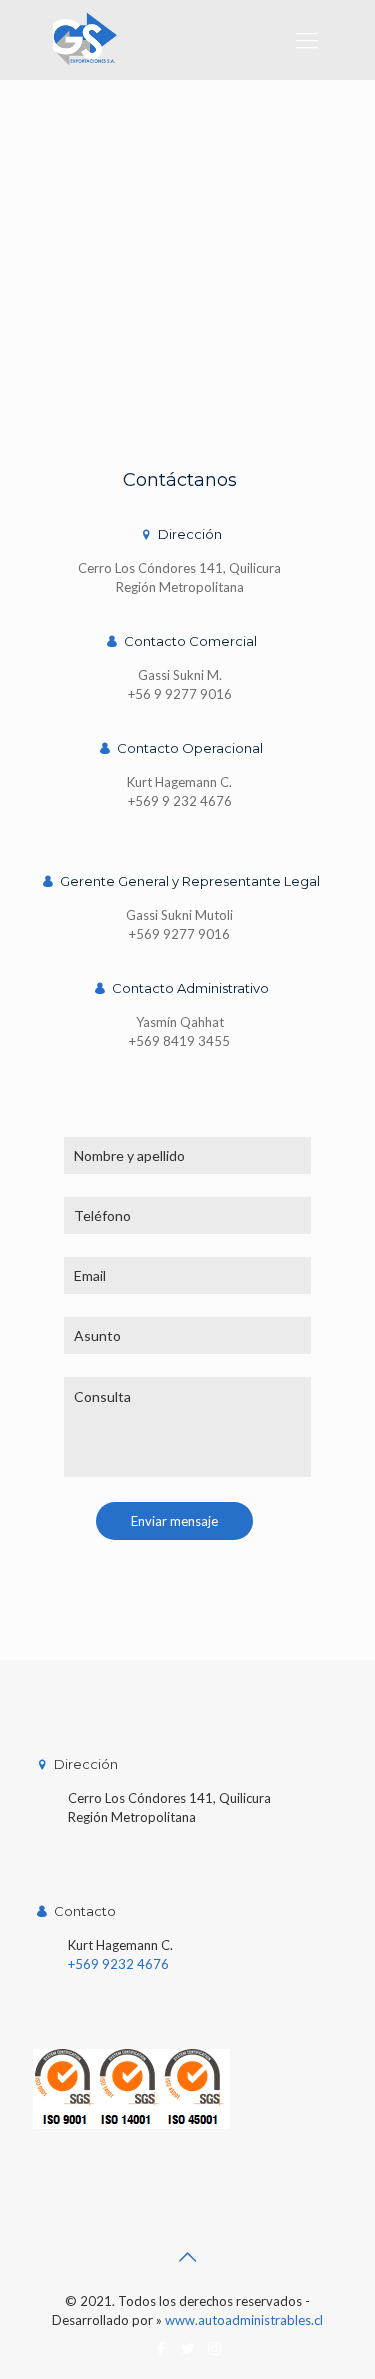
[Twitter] (187, 2348)
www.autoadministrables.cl (244, 2320)
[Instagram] (214, 2348)
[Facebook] (160, 2348)
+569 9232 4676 (118, 1964)
